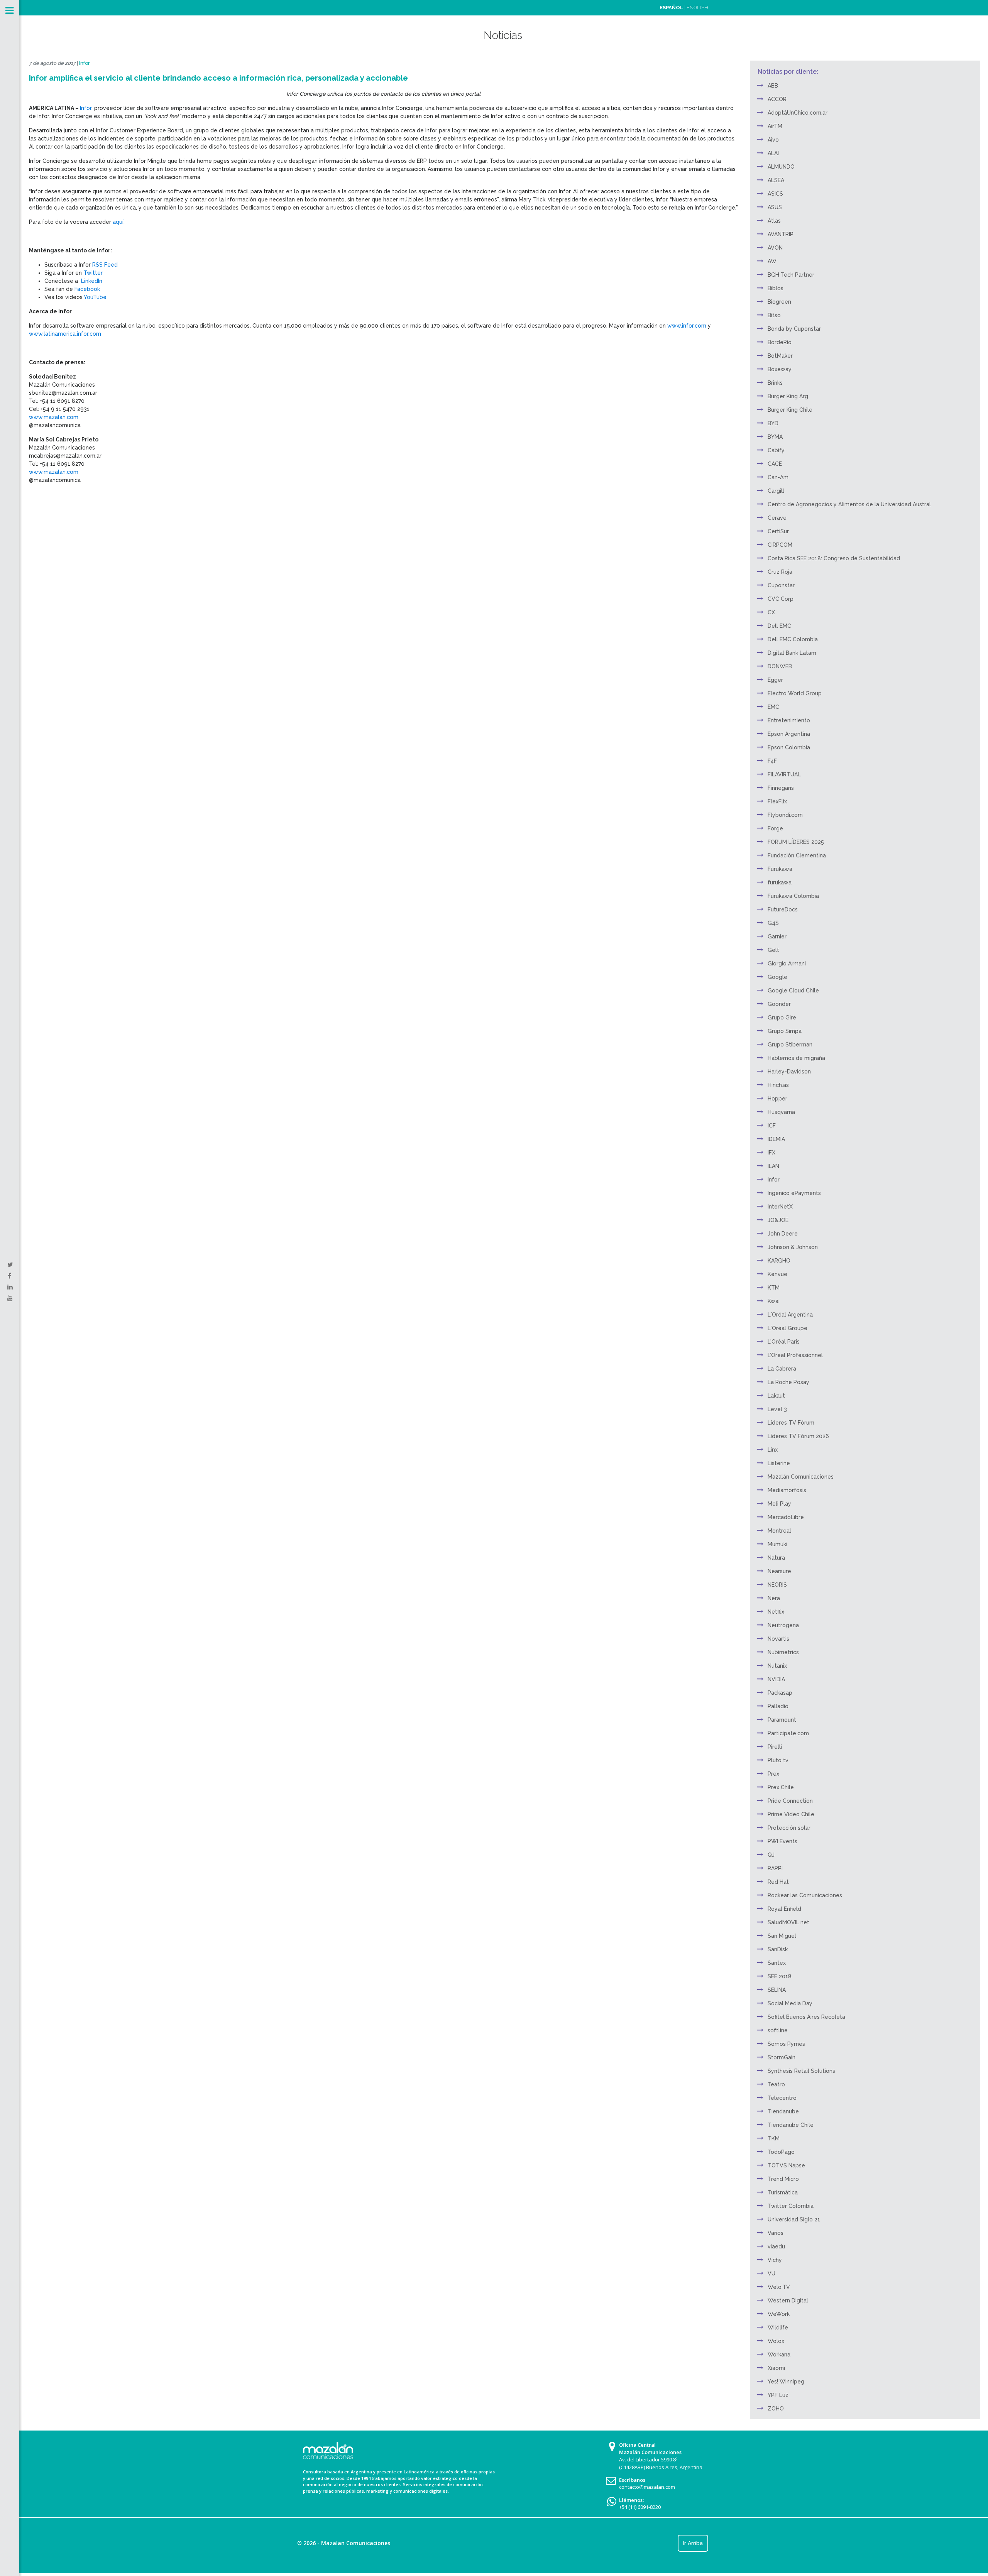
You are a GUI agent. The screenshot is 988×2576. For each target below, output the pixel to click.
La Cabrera (782, 1369)
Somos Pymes (786, 2044)
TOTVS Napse (786, 2165)
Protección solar (789, 1828)
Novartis (778, 1639)
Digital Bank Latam (792, 653)
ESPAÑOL (671, 8)
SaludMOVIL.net (788, 1922)
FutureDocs (783, 909)
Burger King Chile (790, 410)
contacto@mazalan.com (647, 2487)
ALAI (773, 153)
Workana (779, 2355)
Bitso (774, 315)
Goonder (779, 1004)
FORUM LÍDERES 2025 (796, 842)
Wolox (776, 2341)
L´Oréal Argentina (790, 1315)
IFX (771, 1153)
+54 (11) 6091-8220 (640, 2507)
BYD (773, 423)
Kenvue (777, 1274)
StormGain (782, 2057)
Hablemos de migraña (796, 1058)
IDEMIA (776, 1139)
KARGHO (779, 1261)
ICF (772, 1126)
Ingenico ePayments (794, 1193)
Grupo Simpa (785, 1031)
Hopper (777, 1099)
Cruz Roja (780, 572)
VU (771, 2273)
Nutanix (777, 1666)
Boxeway (780, 369)
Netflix (776, 1612)
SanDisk (778, 1949)
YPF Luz (778, 2395)
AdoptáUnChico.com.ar (798, 113)
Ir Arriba (693, 2543)
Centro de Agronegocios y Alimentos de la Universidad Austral (849, 504)
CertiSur (778, 531)
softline (778, 2030)
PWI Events (782, 1841)
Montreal (779, 1531)
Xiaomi (776, 2368)
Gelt (773, 950)
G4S (773, 923)
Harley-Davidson (789, 1072)
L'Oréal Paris (784, 1342)
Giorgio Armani (787, 963)
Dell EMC (779, 626)
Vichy (775, 2260)
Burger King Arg (788, 396)
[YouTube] (10, 1298)
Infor (85, 63)
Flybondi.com (785, 815)
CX (771, 612)
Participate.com (788, 1733)
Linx (773, 1450)
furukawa (780, 882)
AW (772, 261)
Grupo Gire (782, 1018)
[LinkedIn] (10, 1287)
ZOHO (776, 2409)
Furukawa (780, 869)
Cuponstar (781, 585)
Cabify (776, 450)
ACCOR (777, 99)
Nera (774, 1598)
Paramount (782, 1720)
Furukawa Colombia (793, 896)
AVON (775, 248)
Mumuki (777, 1544)
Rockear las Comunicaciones (805, 1895)
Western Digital (788, 2300)
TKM (774, 2138)
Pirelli (775, 1747)
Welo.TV (779, 2287)
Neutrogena (783, 1625)
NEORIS (777, 1585)
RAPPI (775, 1868)
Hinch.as (778, 1085)
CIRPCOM (780, 545)
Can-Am (778, 477)
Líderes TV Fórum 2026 (798, 1436)
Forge (775, 828)
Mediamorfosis (787, 1490)
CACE (775, 464)
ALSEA (776, 180)
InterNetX (780, 1207)
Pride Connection (790, 1801)
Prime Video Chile (791, 1814)
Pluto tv (778, 1760)
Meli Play (779, 1504)
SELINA (777, 1990)
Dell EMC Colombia (793, 639)
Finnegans (781, 788)
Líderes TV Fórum (791, 1423)
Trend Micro (783, 2179)
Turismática (783, 2192)
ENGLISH (697, 8)
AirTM (775, 126)
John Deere (783, 1234)
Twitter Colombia (791, 2206)
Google (777, 977)
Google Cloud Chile (793, 991)
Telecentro (782, 2098)
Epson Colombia (789, 747)
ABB (773, 86)
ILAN (773, 1166)
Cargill (776, 491)
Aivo (773, 140)
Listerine (779, 1463)
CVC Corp (781, 599)
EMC (773, 707)
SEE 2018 (780, 1976)
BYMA (775, 437)
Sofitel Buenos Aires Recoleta (806, 2017)
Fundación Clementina (797, 855)
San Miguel (782, 1936)
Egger (775, 680)
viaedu (776, 2246)
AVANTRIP (781, 234)
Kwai (774, 1301)
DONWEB (780, 666)
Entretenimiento (789, 720)
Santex (777, 1963)
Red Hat (778, 1882)
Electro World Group (795, 693)
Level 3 (777, 1409)
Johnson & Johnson (793, 1247)
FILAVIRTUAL (784, 774)
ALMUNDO (781, 167)
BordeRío (780, 342)
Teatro (776, 2084)
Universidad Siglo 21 (794, 2219)
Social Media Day (790, 2003)
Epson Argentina (789, 734)
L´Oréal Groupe (788, 1328)
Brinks (775, 383)
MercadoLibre (786, 1517)
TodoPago (781, 2152)
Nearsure (779, 1571)
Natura (776, 1558)
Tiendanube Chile (791, 2125)
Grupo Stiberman (790, 1045)
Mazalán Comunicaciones (801, 1477)
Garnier (777, 936)
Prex (773, 1774)
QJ (771, 1855)
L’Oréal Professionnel (795, 1355)
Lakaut (776, 1396)
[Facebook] (9, 1276)
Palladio (778, 1706)
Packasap (780, 1693)
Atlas (774, 221)
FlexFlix (777, 801)
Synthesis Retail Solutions (801, 2071)
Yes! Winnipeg (786, 2382)
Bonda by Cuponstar (794, 329)
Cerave (777, 518)
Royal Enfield (784, 1909)
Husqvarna (781, 1112)
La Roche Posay (788, 1382)
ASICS (775, 194)
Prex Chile (781, 1787)
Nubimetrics (783, 1652)
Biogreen (779, 302)
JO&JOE (778, 1220)
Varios (776, 2233)
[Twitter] (10, 1265)
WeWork (779, 2314)
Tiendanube (783, 2111)
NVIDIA (776, 1679)
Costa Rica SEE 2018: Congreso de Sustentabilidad (834, 558)
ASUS (775, 207)
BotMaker (780, 356)
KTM (774, 1288)
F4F (772, 761)
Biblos (776, 288)
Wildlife (778, 2328)
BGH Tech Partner (791, 275)
